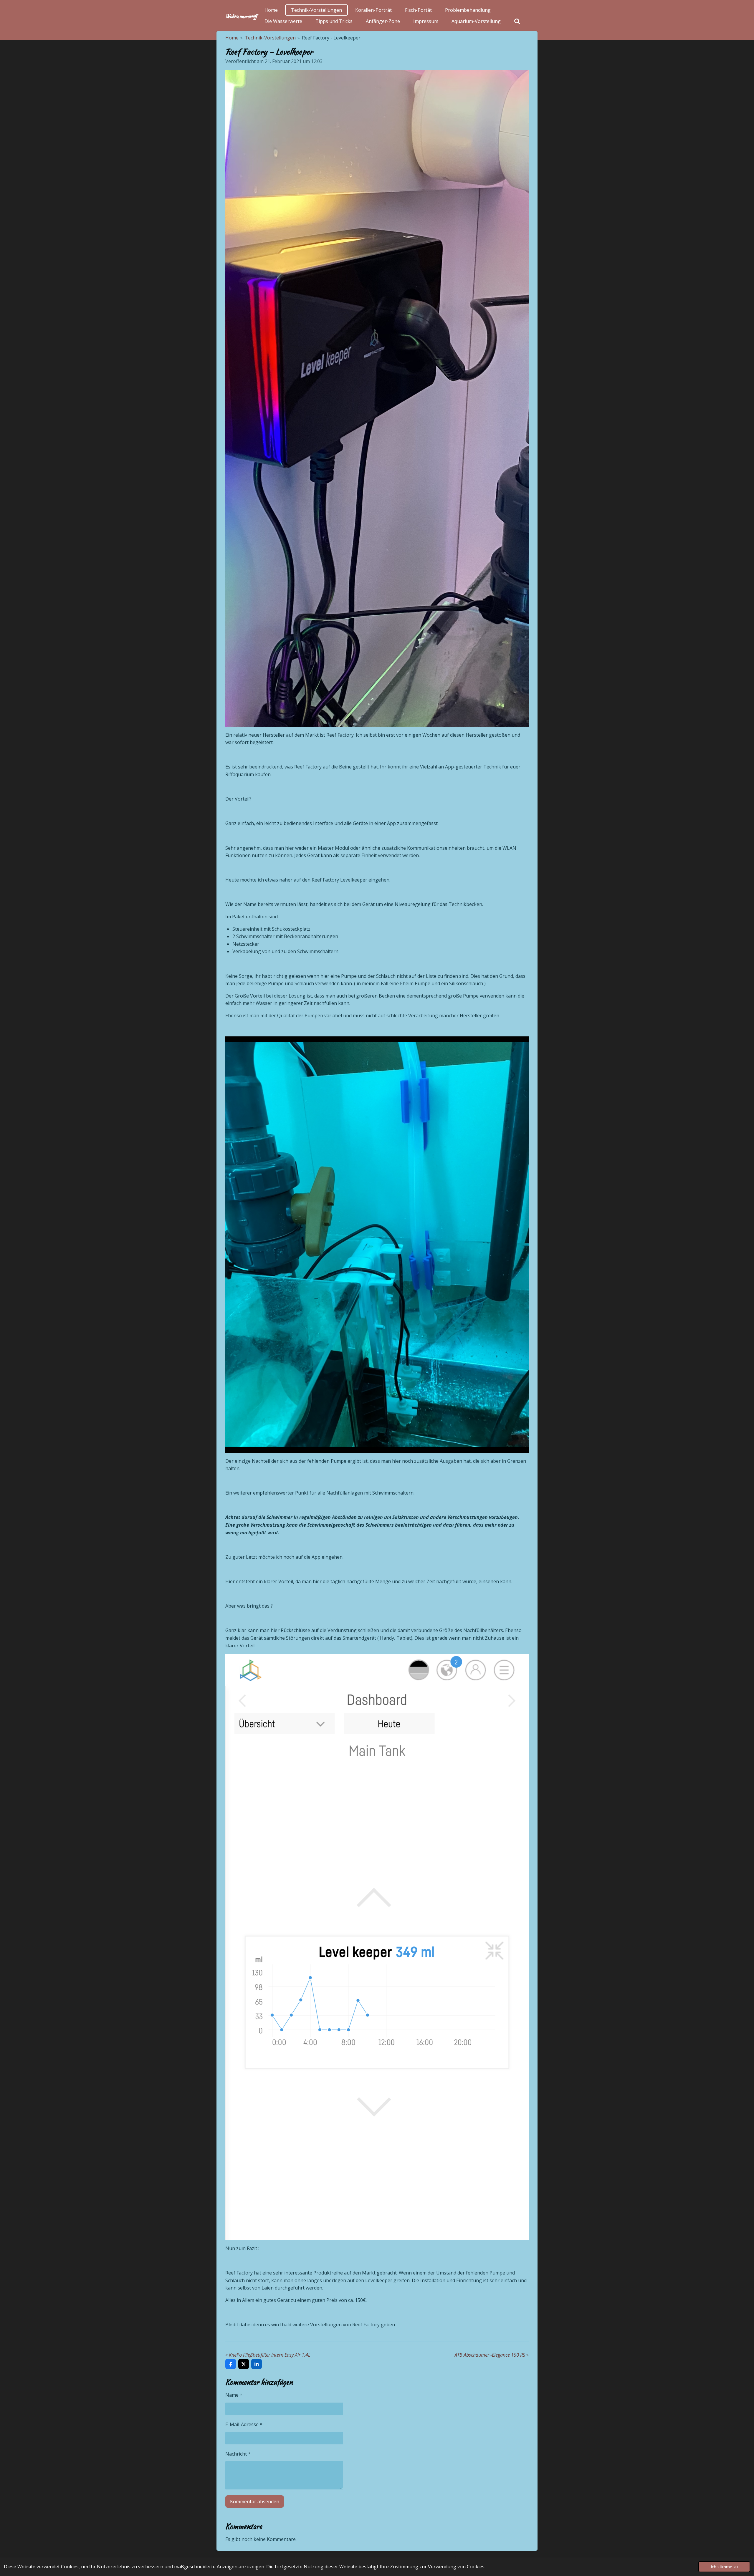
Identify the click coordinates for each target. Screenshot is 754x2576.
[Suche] (517, 21)
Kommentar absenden (255, 2502)
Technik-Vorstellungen (270, 38)
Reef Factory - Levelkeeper (331, 38)
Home (232, 38)
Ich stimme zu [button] (724, 2567)
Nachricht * (238, 2454)
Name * (234, 2395)
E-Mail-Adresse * (244, 2424)
